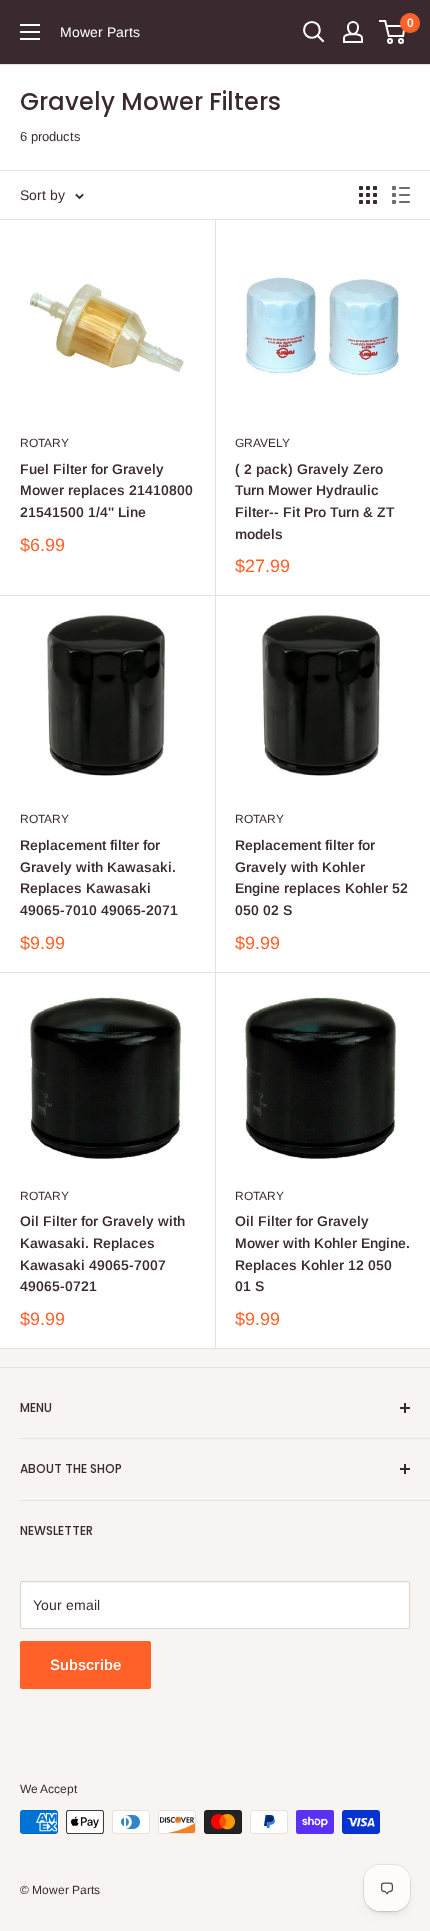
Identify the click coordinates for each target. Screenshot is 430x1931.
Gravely (262, 443)
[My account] (353, 32)
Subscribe (85, 1664)
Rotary (44, 443)
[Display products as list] (401, 195)
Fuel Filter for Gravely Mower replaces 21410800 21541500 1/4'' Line (106, 490)
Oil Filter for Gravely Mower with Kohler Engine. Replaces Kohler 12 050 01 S (322, 1253)
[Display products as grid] (368, 195)
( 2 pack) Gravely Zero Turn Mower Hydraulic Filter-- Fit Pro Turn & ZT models (315, 501)
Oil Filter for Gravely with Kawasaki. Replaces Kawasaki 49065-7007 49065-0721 (102, 1253)
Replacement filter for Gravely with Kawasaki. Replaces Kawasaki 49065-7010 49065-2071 (99, 877)
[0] (393, 32)
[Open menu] (30, 32)
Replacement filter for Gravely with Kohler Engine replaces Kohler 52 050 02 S (321, 877)
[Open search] (314, 32)
